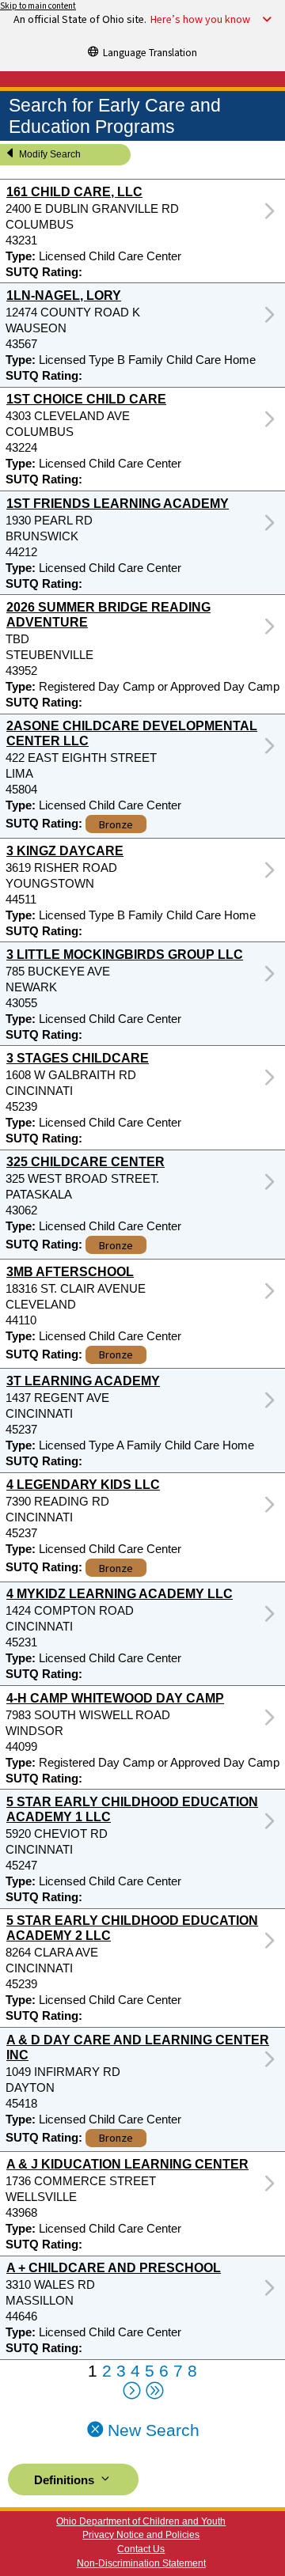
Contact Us (141, 2549)
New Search (151, 2430)
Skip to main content (38, 6)
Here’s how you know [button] (200, 20)
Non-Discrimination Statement (141, 2563)
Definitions (66, 2480)
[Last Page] (154, 2392)
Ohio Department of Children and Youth (141, 2521)
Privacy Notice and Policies (141, 2535)
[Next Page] (131, 2392)
